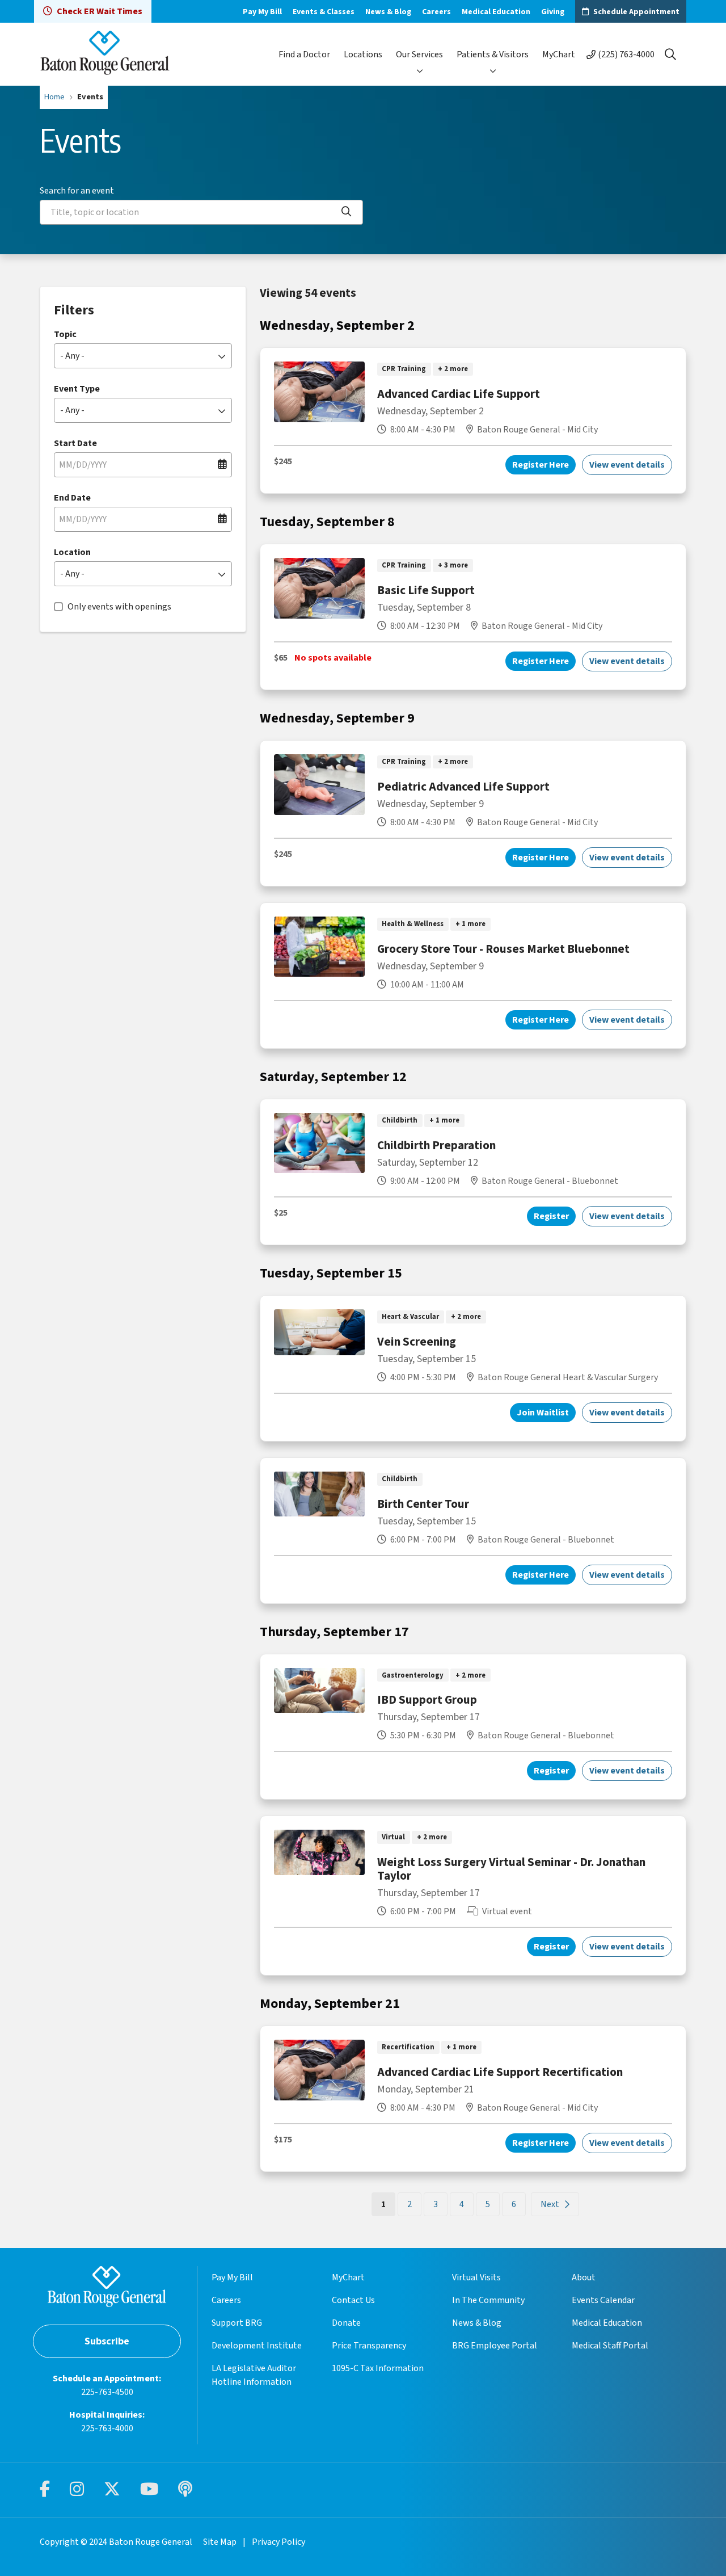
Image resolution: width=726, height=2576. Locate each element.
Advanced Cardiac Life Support (459, 394)
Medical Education (496, 12)
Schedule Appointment (636, 12)
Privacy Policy (278, 2542)
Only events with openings (119, 607)
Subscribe (107, 2341)
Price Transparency (369, 2346)
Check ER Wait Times (100, 11)
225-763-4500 (107, 2392)
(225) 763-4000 (626, 54)
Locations (363, 54)
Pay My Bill (262, 12)
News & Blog (388, 12)
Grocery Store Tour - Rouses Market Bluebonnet (503, 949)
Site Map (220, 2542)
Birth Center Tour (423, 1504)
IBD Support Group (427, 1700)
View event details (627, 465)
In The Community (488, 2300)
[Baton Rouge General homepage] (105, 54)
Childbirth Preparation (436, 1145)
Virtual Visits (476, 2277)
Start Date (75, 443)
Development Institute (257, 2346)
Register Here (541, 465)
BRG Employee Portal (495, 2346)
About (584, 2277)
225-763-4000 (107, 2428)
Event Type (77, 389)
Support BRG (237, 2323)
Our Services (419, 54)
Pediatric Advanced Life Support (463, 787)
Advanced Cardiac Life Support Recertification (500, 2072)
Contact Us (353, 2300)
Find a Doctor (304, 54)
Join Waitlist (543, 1413)
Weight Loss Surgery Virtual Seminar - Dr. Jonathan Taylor (511, 1869)
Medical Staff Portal (610, 2346)
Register (551, 1216)
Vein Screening (417, 1342)
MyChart (559, 54)
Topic (65, 334)
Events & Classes (324, 12)
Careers (436, 12)
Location (72, 552)
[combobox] (201, 212)
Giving (553, 12)
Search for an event (77, 191)
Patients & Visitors (493, 54)
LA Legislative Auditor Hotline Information (254, 2375)
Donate (346, 2323)
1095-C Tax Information (378, 2368)
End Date (72, 498)
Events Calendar (603, 2300)
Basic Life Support (426, 590)
